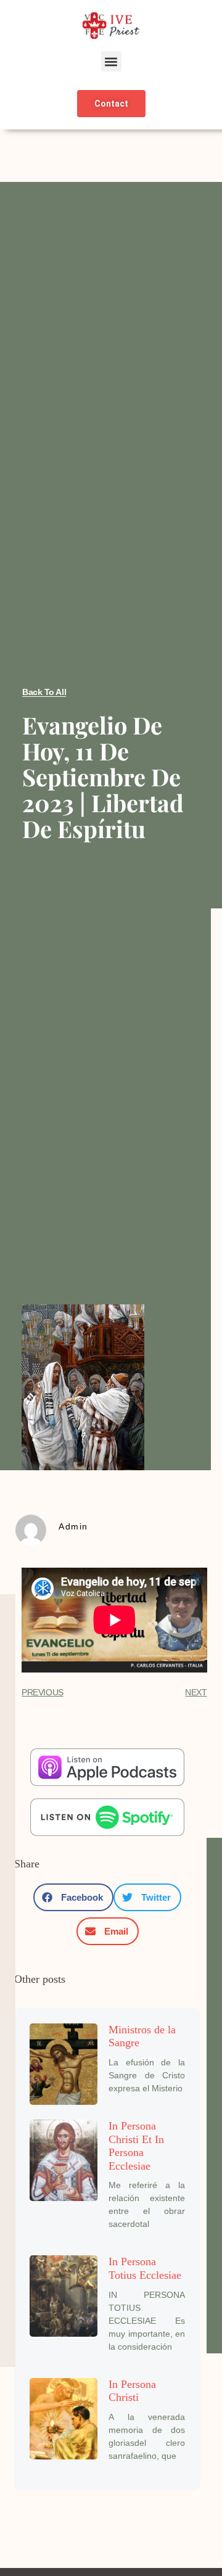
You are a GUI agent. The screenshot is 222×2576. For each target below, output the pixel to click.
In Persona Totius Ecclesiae (145, 2268)
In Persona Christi (132, 2391)
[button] (111, 61)
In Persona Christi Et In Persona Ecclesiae (136, 2146)
